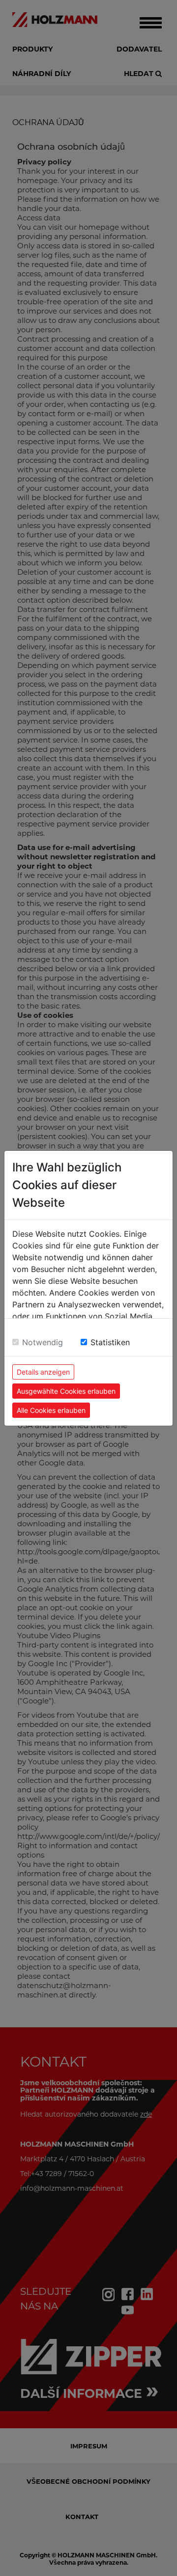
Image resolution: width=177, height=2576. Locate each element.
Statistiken (110, 1342)
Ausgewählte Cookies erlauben (66, 1391)
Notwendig (43, 1342)
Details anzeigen (43, 1372)
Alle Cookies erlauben (51, 1410)
